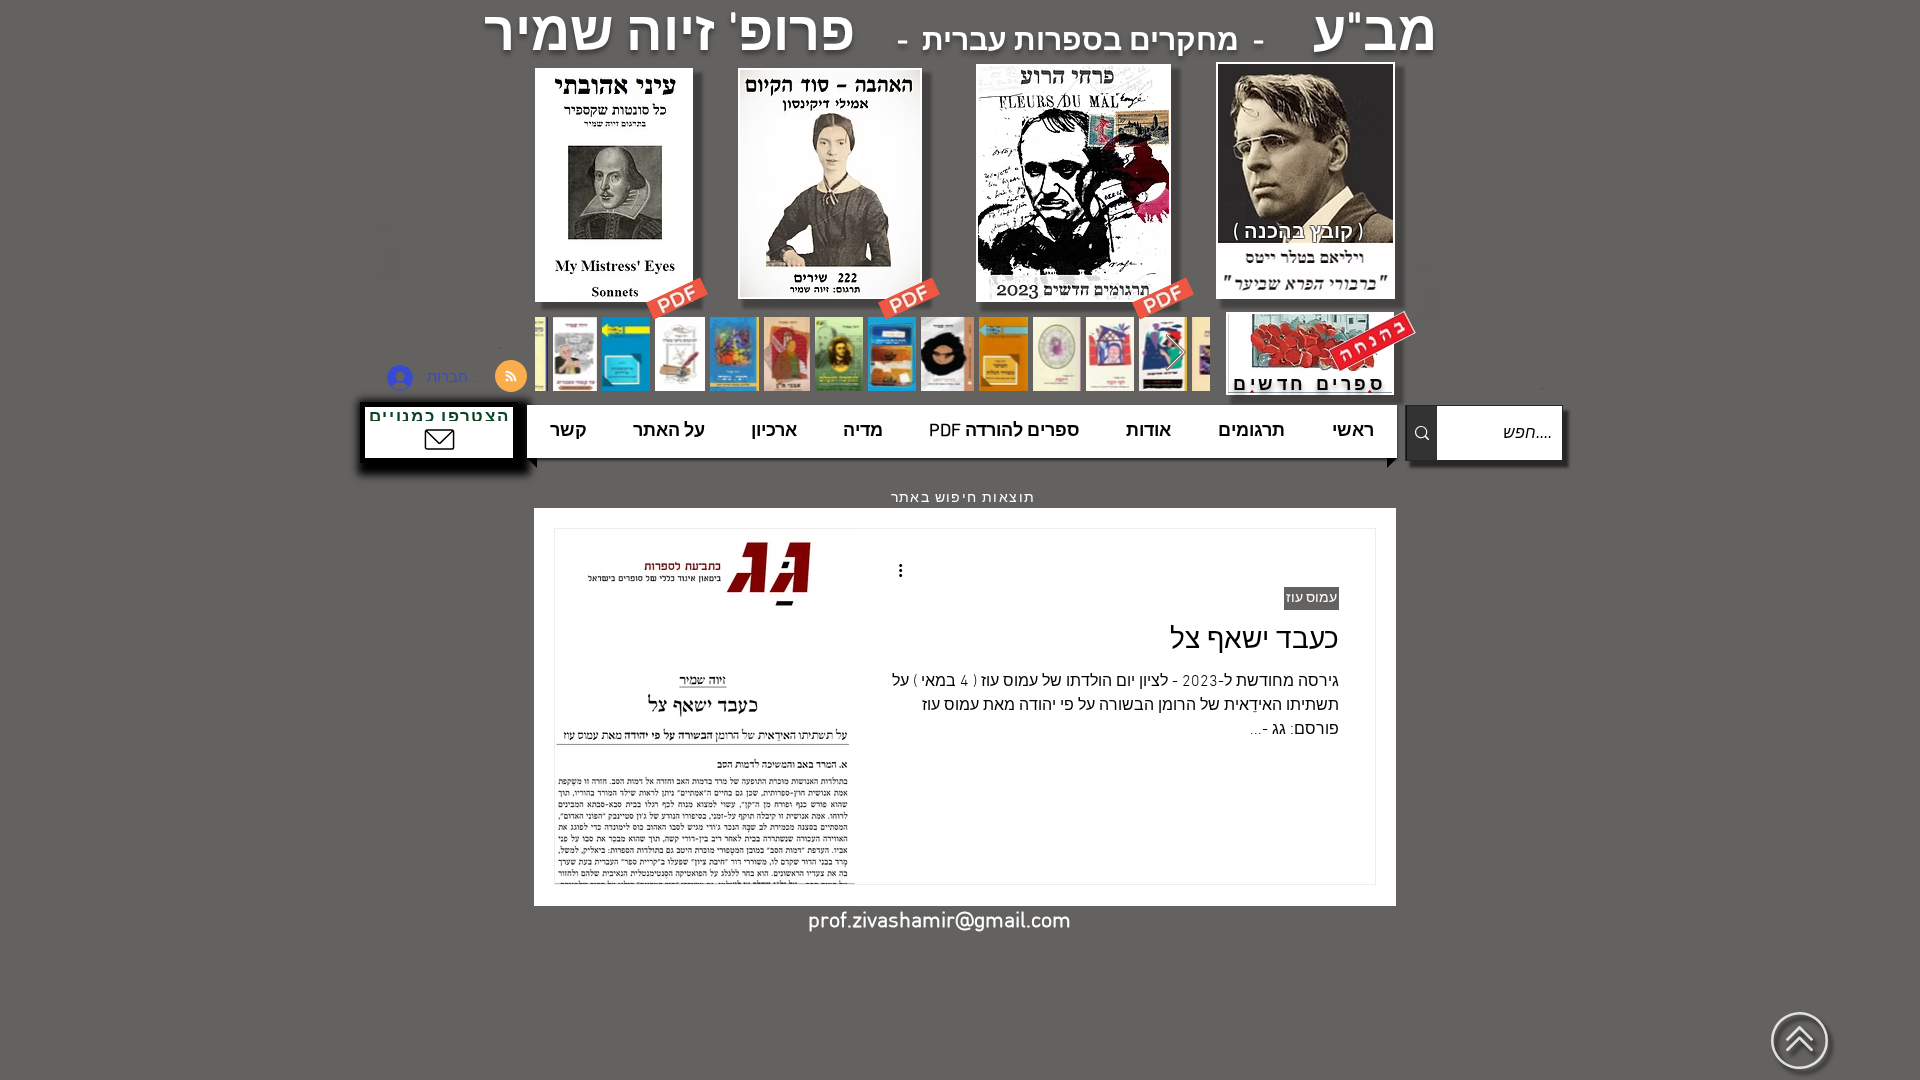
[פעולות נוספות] (893, 570)
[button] (439, 432)
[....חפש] (1421, 433)
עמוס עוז (1311, 598)
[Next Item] (1175, 353)
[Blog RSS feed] (511, 377)
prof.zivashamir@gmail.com (939, 921)
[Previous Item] (569, 353)
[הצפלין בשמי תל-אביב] (448, 284)
